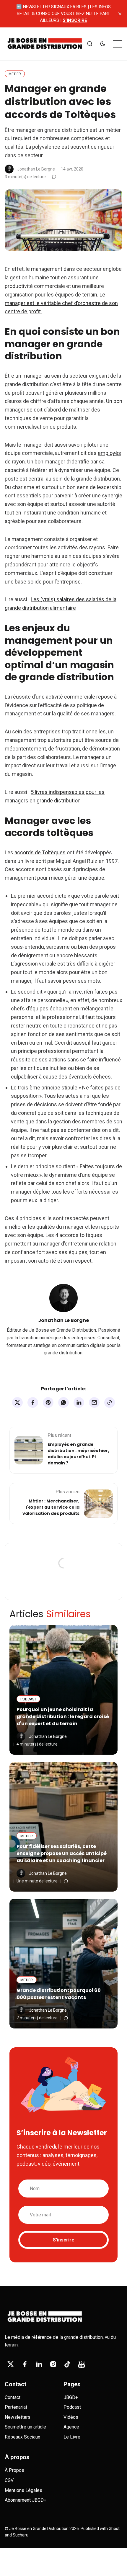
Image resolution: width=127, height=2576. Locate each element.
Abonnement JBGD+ (26, 2500)
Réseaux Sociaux (22, 2437)
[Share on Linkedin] (79, 1402)
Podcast (72, 2407)
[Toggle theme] (103, 44)
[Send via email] (94, 1402)
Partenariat (16, 2407)
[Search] (90, 44)
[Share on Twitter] (17, 1402)
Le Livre (72, 2437)
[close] (120, 14)
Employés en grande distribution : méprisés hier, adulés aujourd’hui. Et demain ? (78, 1454)
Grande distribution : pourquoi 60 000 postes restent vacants (59, 1994)
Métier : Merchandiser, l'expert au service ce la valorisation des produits (51, 1507)
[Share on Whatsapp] (63, 1402)
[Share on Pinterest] (48, 1402)
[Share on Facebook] (33, 1402)
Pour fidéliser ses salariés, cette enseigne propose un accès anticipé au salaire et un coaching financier (62, 1853)
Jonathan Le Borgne (36, 169)
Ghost (114, 2529)
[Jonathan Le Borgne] (9, 169)
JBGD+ (71, 2397)
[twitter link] (11, 2364)
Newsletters (18, 2417)
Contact (13, 2397)
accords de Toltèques (40, 852)
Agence (71, 2427)
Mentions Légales (23, 2490)
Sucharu (21, 2535)
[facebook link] (25, 2364)
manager (33, 376)
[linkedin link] (39, 2364)
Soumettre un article (25, 2427)
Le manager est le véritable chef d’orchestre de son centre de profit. (61, 303)
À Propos (14, 2470)
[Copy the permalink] (110, 1402)
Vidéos (71, 2417)
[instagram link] (53, 2364)
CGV (9, 2480)
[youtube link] (82, 2364)
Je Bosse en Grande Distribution (39, 2529)
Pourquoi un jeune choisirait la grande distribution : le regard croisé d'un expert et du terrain (63, 1716)
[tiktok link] (67, 2364)
